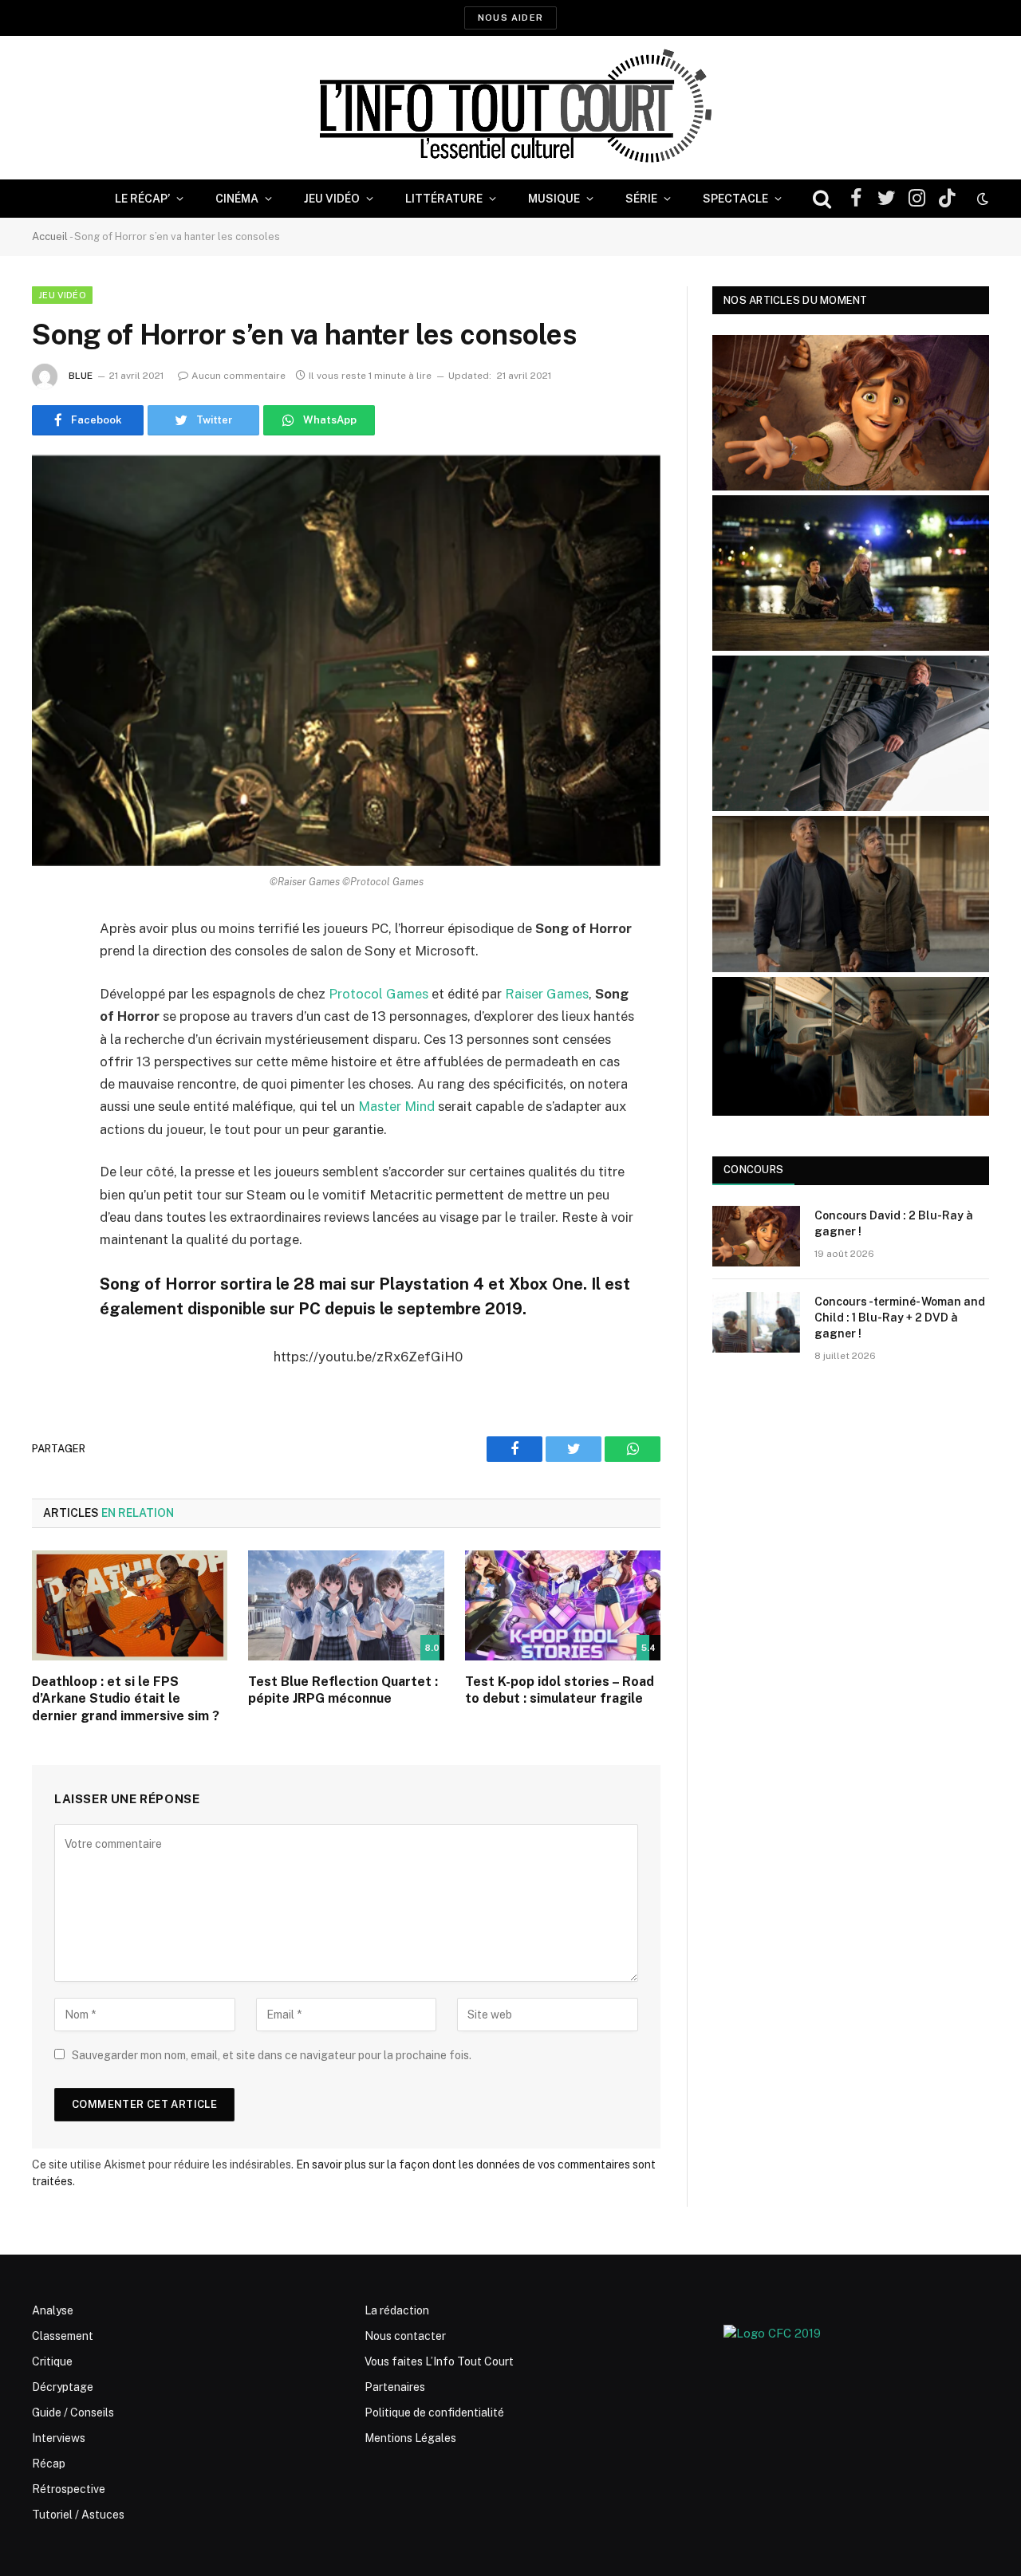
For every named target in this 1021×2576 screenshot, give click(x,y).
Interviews (59, 2438)
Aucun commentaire (238, 376)
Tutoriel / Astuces (78, 2515)
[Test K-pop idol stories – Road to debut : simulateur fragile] (563, 1605)
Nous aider (510, 18)
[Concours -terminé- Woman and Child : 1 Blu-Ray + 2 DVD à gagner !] (756, 1322)
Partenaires (395, 2387)
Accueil (50, 236)
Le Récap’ (142, 199)
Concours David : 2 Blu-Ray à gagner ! (894, 1223)
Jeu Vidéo (332, 199)
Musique (554, 199)
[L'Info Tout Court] (510, 108)
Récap (49, 2464)
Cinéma (237, 199)
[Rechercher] (822, 199)
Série (641, 199)
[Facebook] (48, 971)
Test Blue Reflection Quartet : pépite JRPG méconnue (343, 1690)
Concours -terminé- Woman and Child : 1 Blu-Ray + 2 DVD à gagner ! (900, 1318)
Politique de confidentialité (434, 2413)
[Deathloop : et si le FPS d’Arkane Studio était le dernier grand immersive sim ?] (130, 1605)
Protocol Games (378, 994)
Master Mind (396, 1106)
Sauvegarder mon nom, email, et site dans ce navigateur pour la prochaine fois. (272, 2055)
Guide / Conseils (73, 2413)
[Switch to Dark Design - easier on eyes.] (981, 199)
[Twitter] (48, 1011)
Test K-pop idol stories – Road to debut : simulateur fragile (560, 1690)
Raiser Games (547, 994)
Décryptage (63, 2387)
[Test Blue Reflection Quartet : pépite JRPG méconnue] (346, 1605)
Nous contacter (405, 2336)
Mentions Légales (410, 2438)
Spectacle (735, 199)
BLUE (81, 376)
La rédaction (397, 2310)
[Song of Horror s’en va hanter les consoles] (346, 661)
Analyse (53, 2310)
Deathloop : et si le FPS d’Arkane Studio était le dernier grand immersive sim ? (126, 1699)
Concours (753, 1170)
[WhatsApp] (48, 1052)
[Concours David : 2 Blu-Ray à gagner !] (756, 1236)
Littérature (444, 199)
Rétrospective (69, 2489)
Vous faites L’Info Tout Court (439, 2361)
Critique (52, 2361)
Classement (63, 2336)
